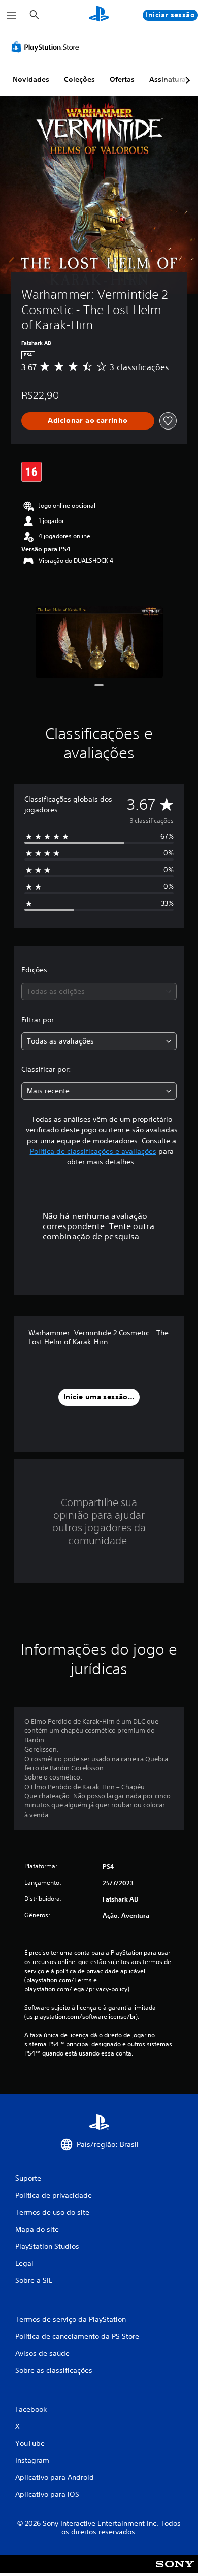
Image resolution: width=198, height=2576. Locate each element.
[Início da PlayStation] (99, 15)
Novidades (31, 79)
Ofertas (122, 79)
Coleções (79, 79)
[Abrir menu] (12, 15)
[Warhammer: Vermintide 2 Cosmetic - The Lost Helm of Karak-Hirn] (99, 642)
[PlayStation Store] (47, 47)
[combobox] (99, 991)
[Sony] (175, 2571)
